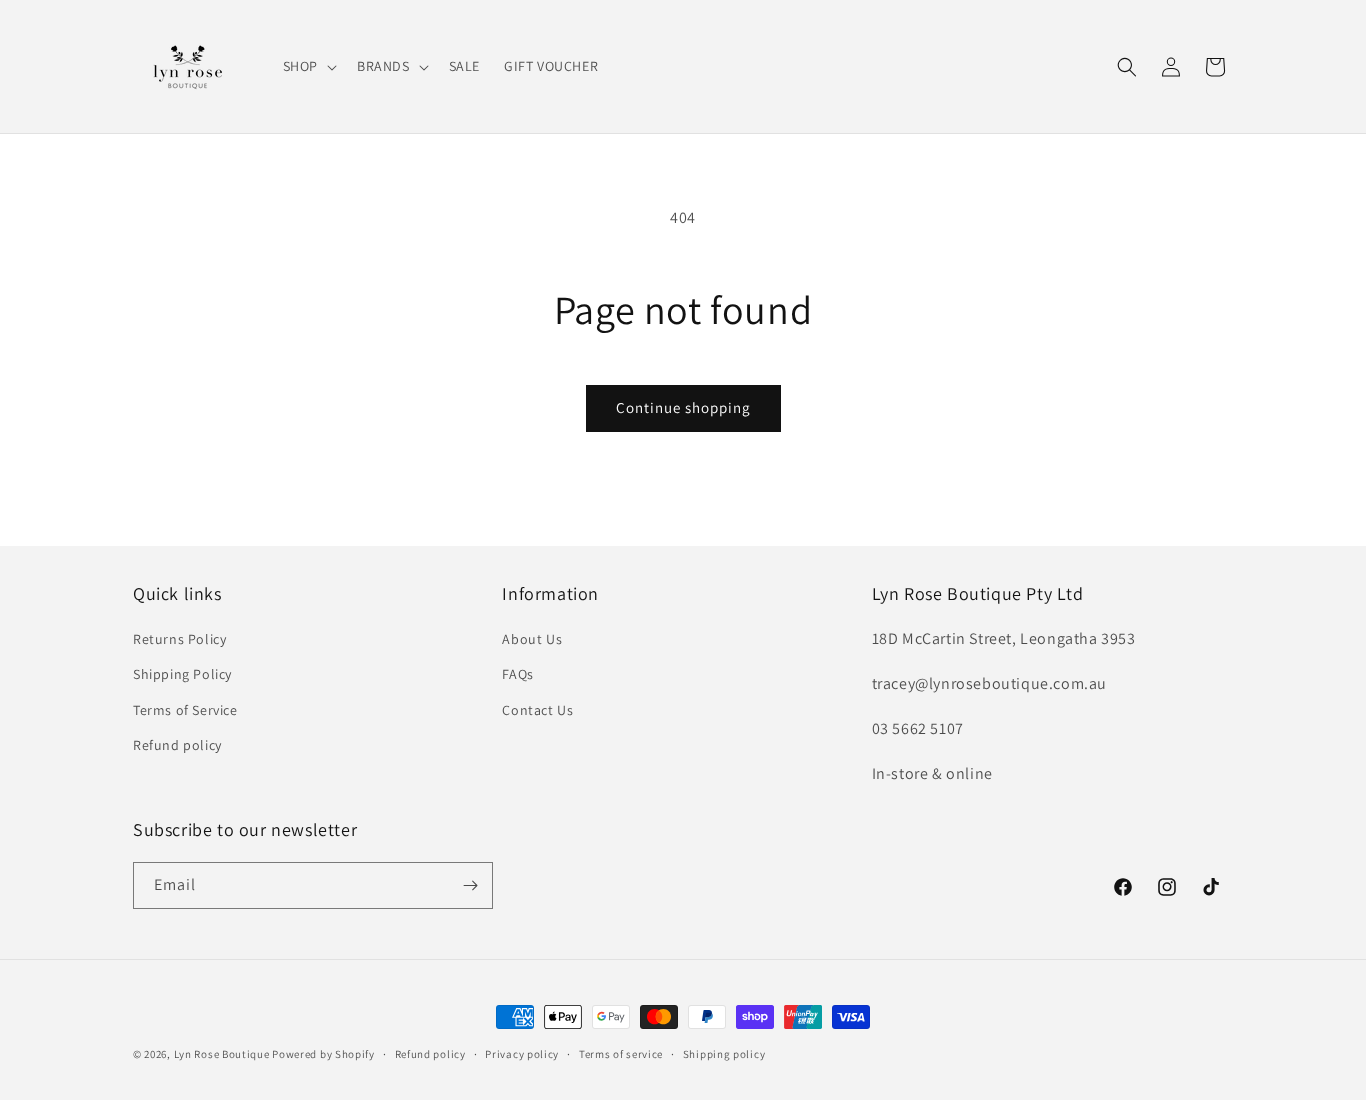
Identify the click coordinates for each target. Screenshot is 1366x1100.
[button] (308, 66)
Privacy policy (522, 1054)
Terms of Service (185, 710)
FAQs (517, 674)
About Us (532, 639)
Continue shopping (683, 407)
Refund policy (177, 745)
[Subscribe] (470, 885)
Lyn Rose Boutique (222, 1054)
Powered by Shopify (323, 1054)
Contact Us (537, 710)
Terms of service (621, 1054)
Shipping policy (724, 1054)
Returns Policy (179, 639)
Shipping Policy (182, 674)
